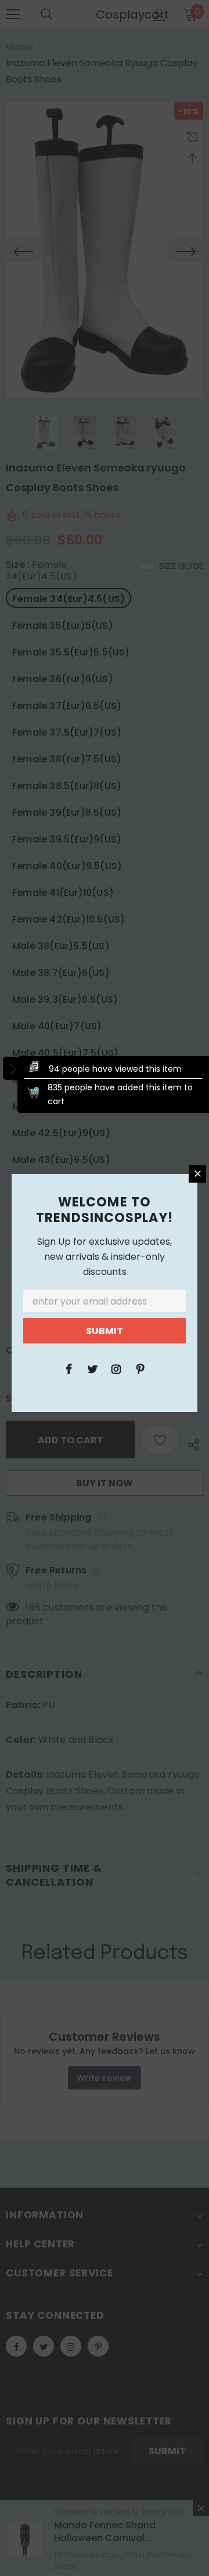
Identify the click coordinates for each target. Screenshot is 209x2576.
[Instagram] (116, 1368)
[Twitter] (92, 1368)
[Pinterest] (140, 1368)
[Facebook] (69, 1368)
